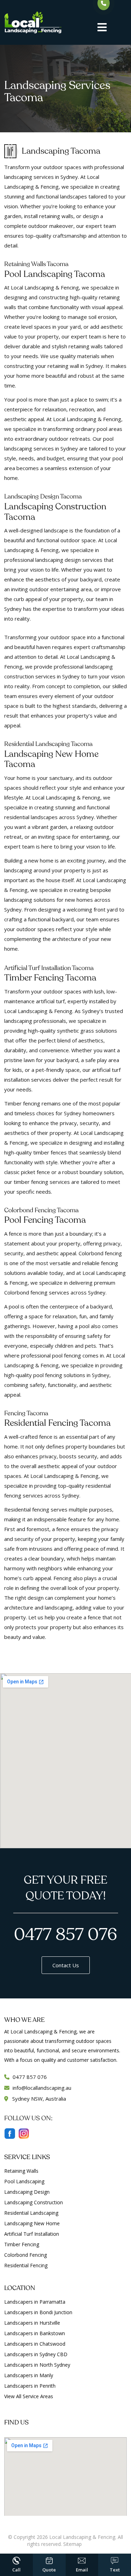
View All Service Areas (29, 2396)
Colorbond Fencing (26, 2255)
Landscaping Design (27, 2192)
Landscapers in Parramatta (35, 2302)
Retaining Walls (21, 2171)
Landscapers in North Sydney (37, 2365)
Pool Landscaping (24, 2181)
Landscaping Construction (34, 2202)
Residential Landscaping (31, 2213)
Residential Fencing (26, 2265)
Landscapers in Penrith (30, 2386)
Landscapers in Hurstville (32, 2323)
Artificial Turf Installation (32, 2234)
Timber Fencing (22, 2244)
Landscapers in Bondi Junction (38, 2312)
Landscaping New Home (32, 2223)
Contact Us (66, 1965)
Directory (94, 2544)
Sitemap (72, 2544)
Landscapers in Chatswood (35, 2344)
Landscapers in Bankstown (35, 2333)
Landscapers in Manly (29, 2375)
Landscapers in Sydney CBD (36, 2354)
